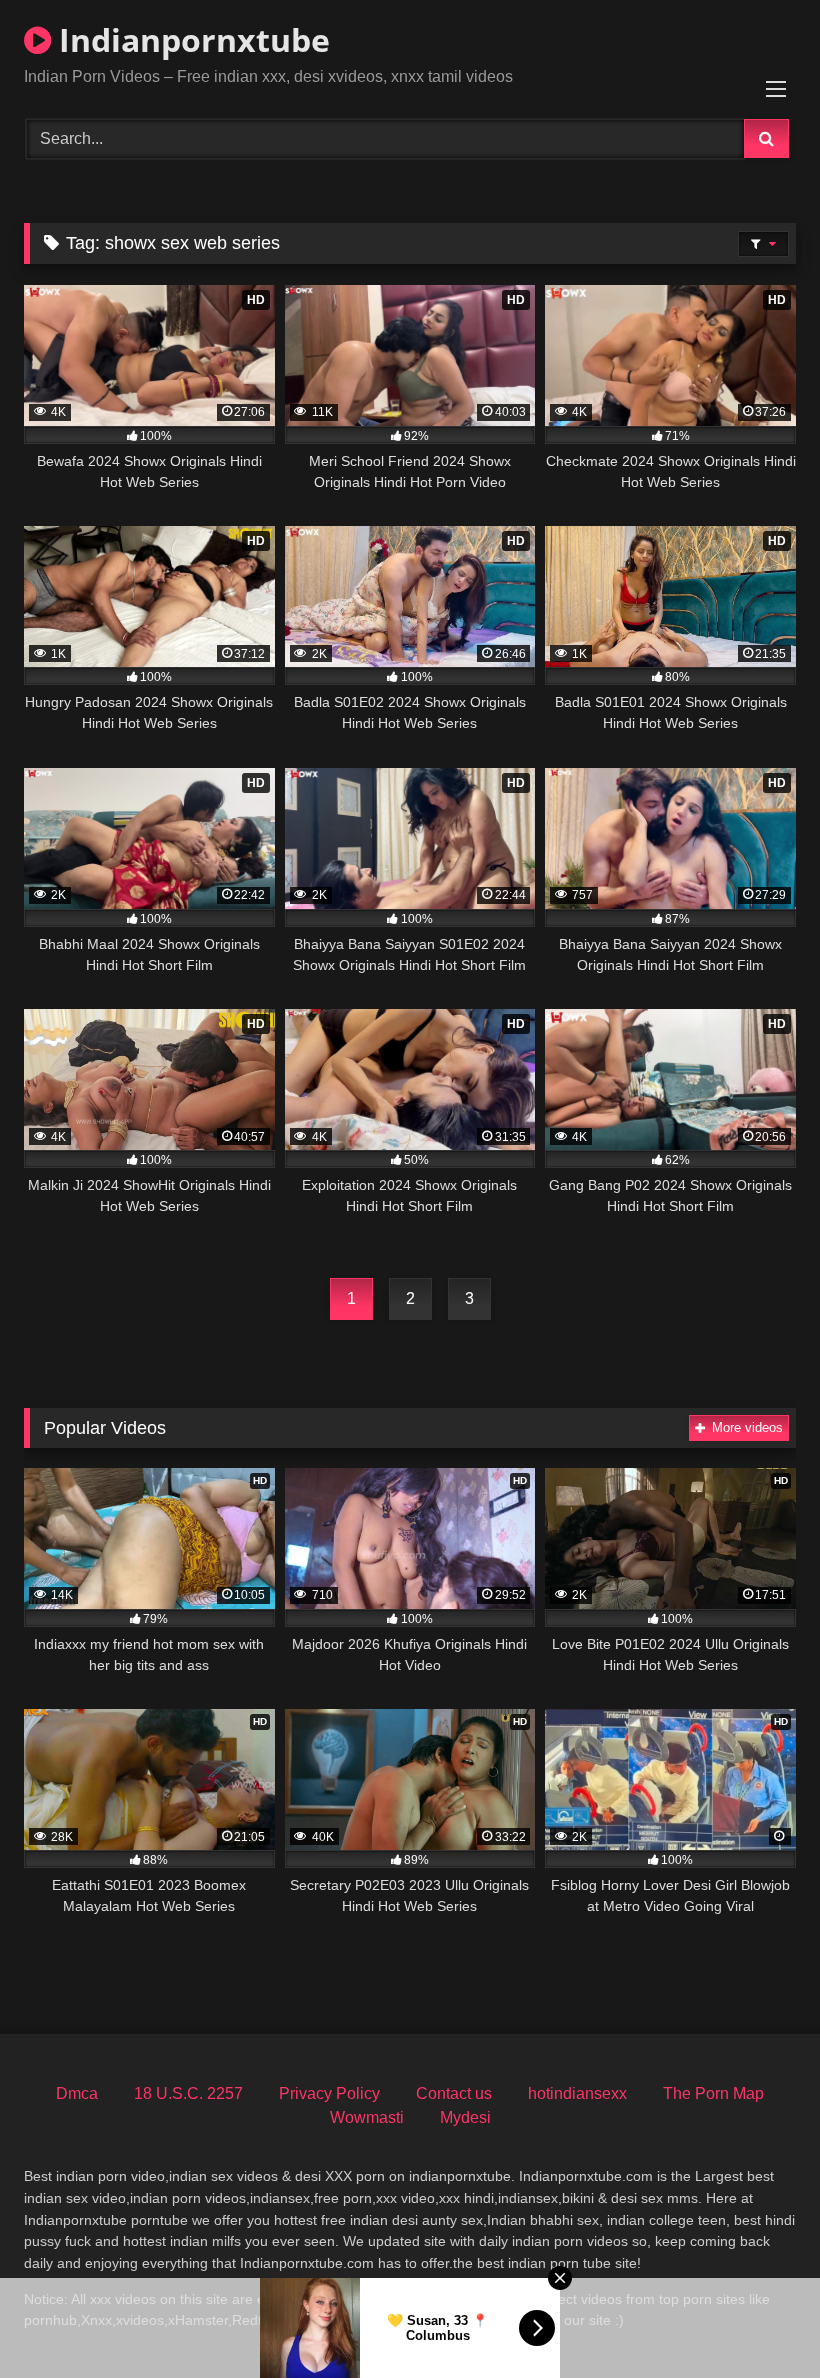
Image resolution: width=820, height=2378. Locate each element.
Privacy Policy (329, 2093)
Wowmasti (367, 2117)
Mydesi (465, 2117)
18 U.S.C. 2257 (188, 2093)
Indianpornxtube (190, 39)
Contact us (454, 2093)
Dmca (77, 2093)
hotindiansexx (577, 2093)
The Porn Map (713, 2093)
